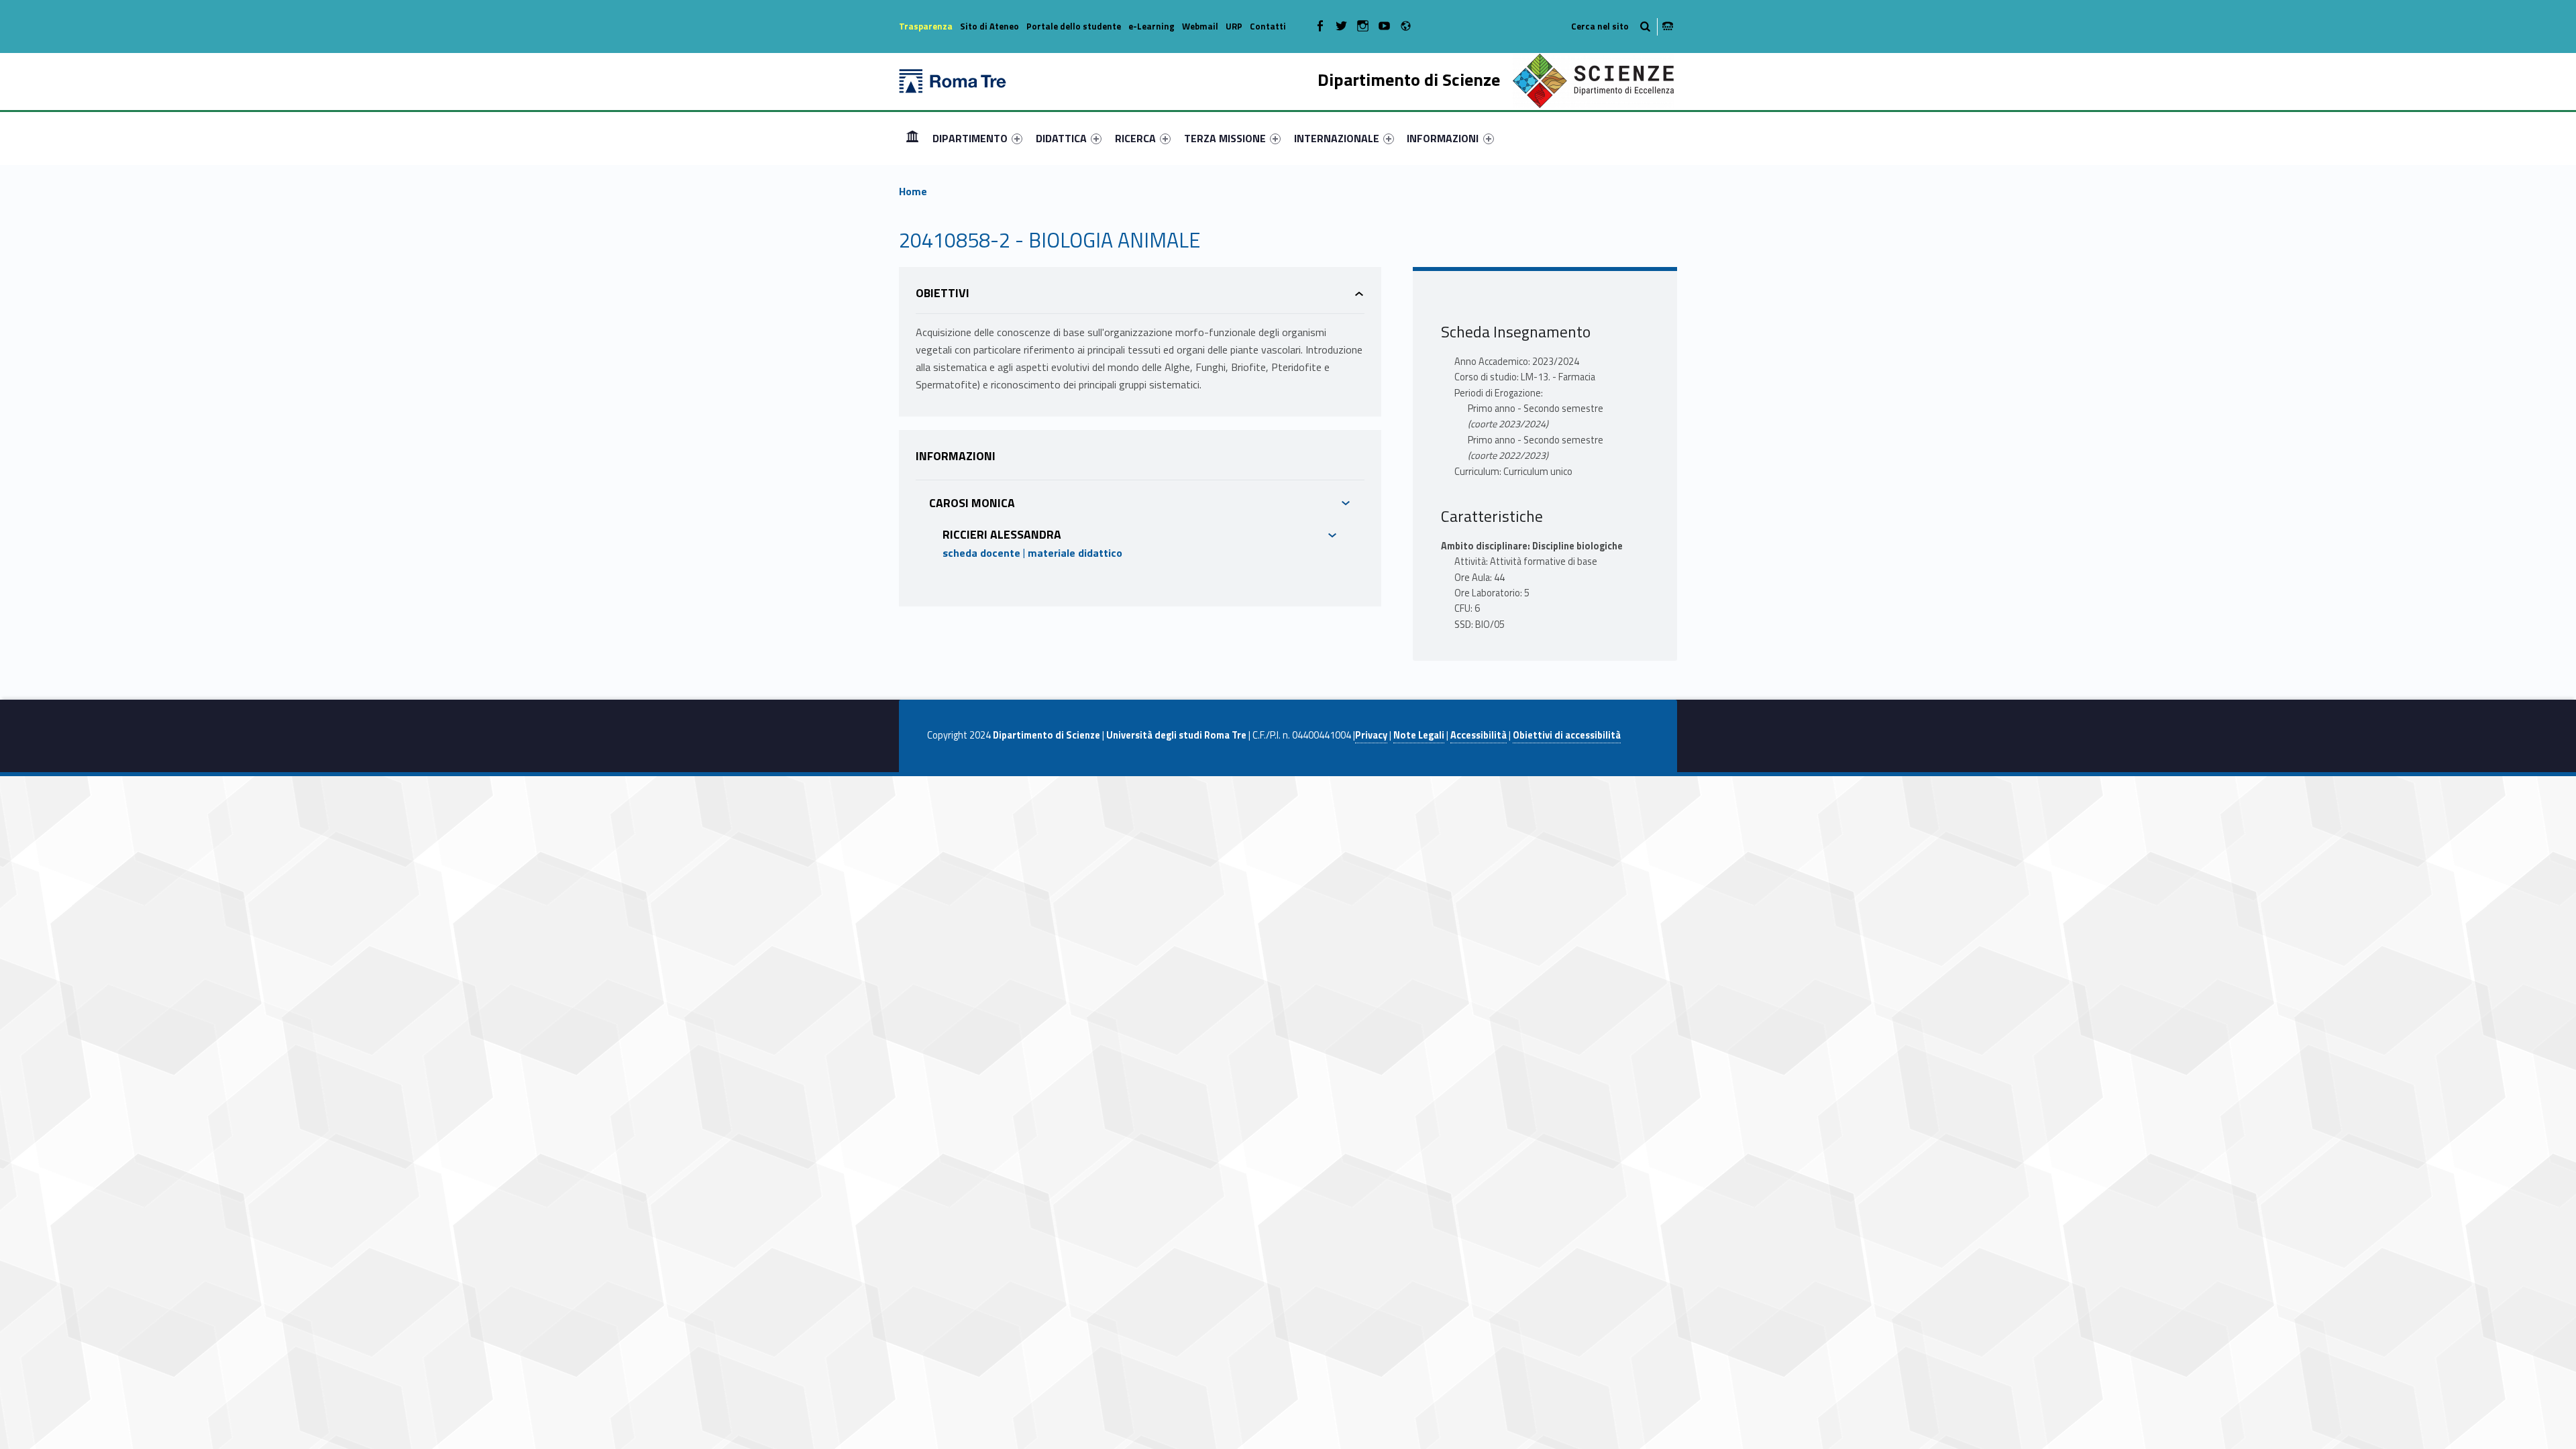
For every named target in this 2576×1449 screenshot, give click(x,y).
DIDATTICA (1061, 138)
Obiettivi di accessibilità (1567, 735)
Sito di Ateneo (989, 26)
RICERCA (1135, 138)
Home (912, 138)
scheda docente (981, 553)
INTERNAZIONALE (1337, 138)
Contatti (1268, 26)
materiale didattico (1075, 553)
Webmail (1200, 26)
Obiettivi (943, 293)
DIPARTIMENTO (970, 138)
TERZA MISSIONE (1225, 138)
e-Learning (1151, 26)
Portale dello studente (1074, 26)
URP (1234, 26)
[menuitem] (912, 138)
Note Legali (1419, 735)
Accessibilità (1479, 735)
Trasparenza (926, 26)
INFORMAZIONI (1443, 138)
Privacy (1371, 735)
